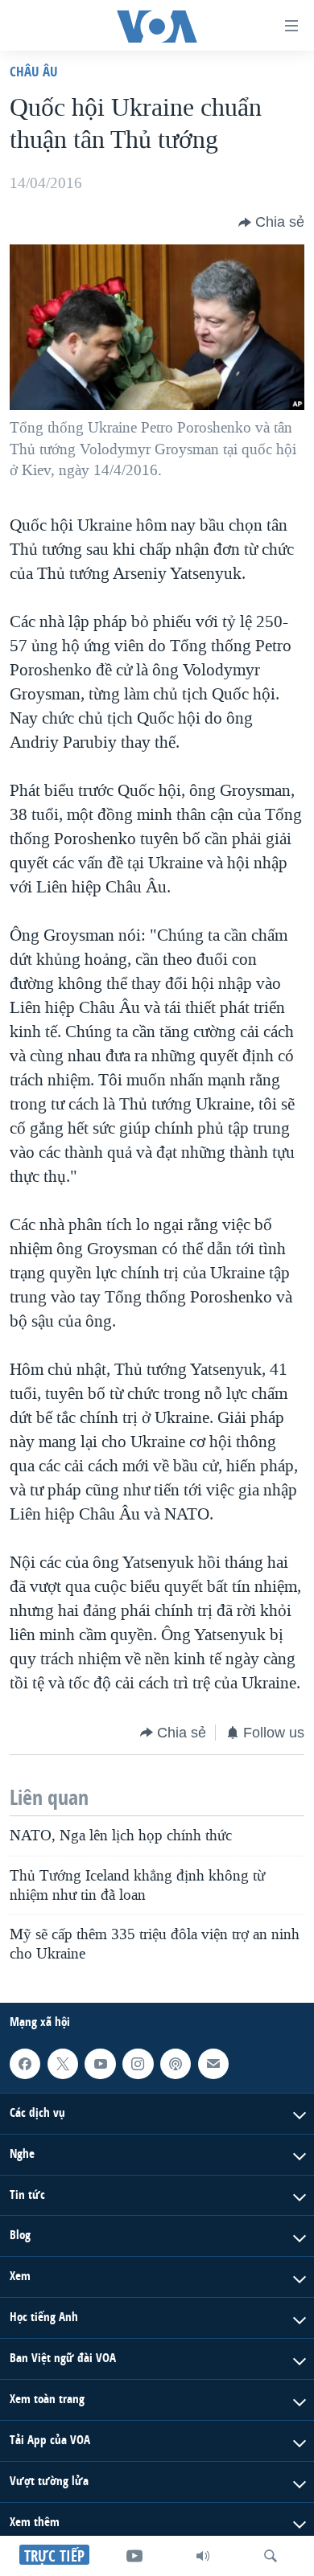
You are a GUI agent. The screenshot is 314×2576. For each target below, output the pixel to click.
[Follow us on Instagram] (138, 2064)
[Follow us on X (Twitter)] (63, 2064)
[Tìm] (271, 2556)
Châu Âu (34, 71)
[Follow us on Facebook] (25, 2064)
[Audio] (203, 2556)
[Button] (271, 223)
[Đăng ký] (213, 2064)
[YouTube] (134, 2556)
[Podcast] (176, 2064)
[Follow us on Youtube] (100, 2064)
